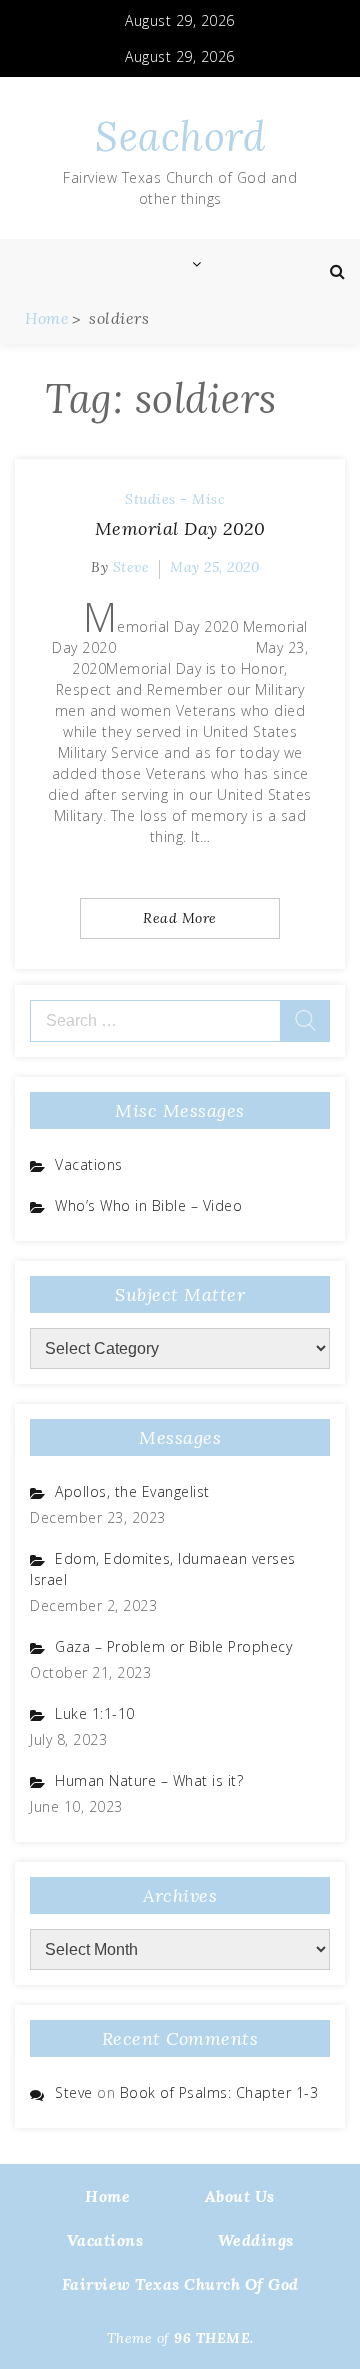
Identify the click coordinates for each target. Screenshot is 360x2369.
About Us (240, 2196)
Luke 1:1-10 (95, 1713)
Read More (180, 918)
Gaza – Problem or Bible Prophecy (173, 1646)
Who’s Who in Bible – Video (148, 1205)
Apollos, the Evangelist (132, 1491)
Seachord (180, 136)
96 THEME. (214, 2338)
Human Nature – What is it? (149, 1780)
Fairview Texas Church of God (180, 2284)
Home (107, 2196)
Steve (131, 567)
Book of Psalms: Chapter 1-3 (219, 2092)
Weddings (256, 2240)
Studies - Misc (175, 499)
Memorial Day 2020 (180, 528)
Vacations (89, 1164)
